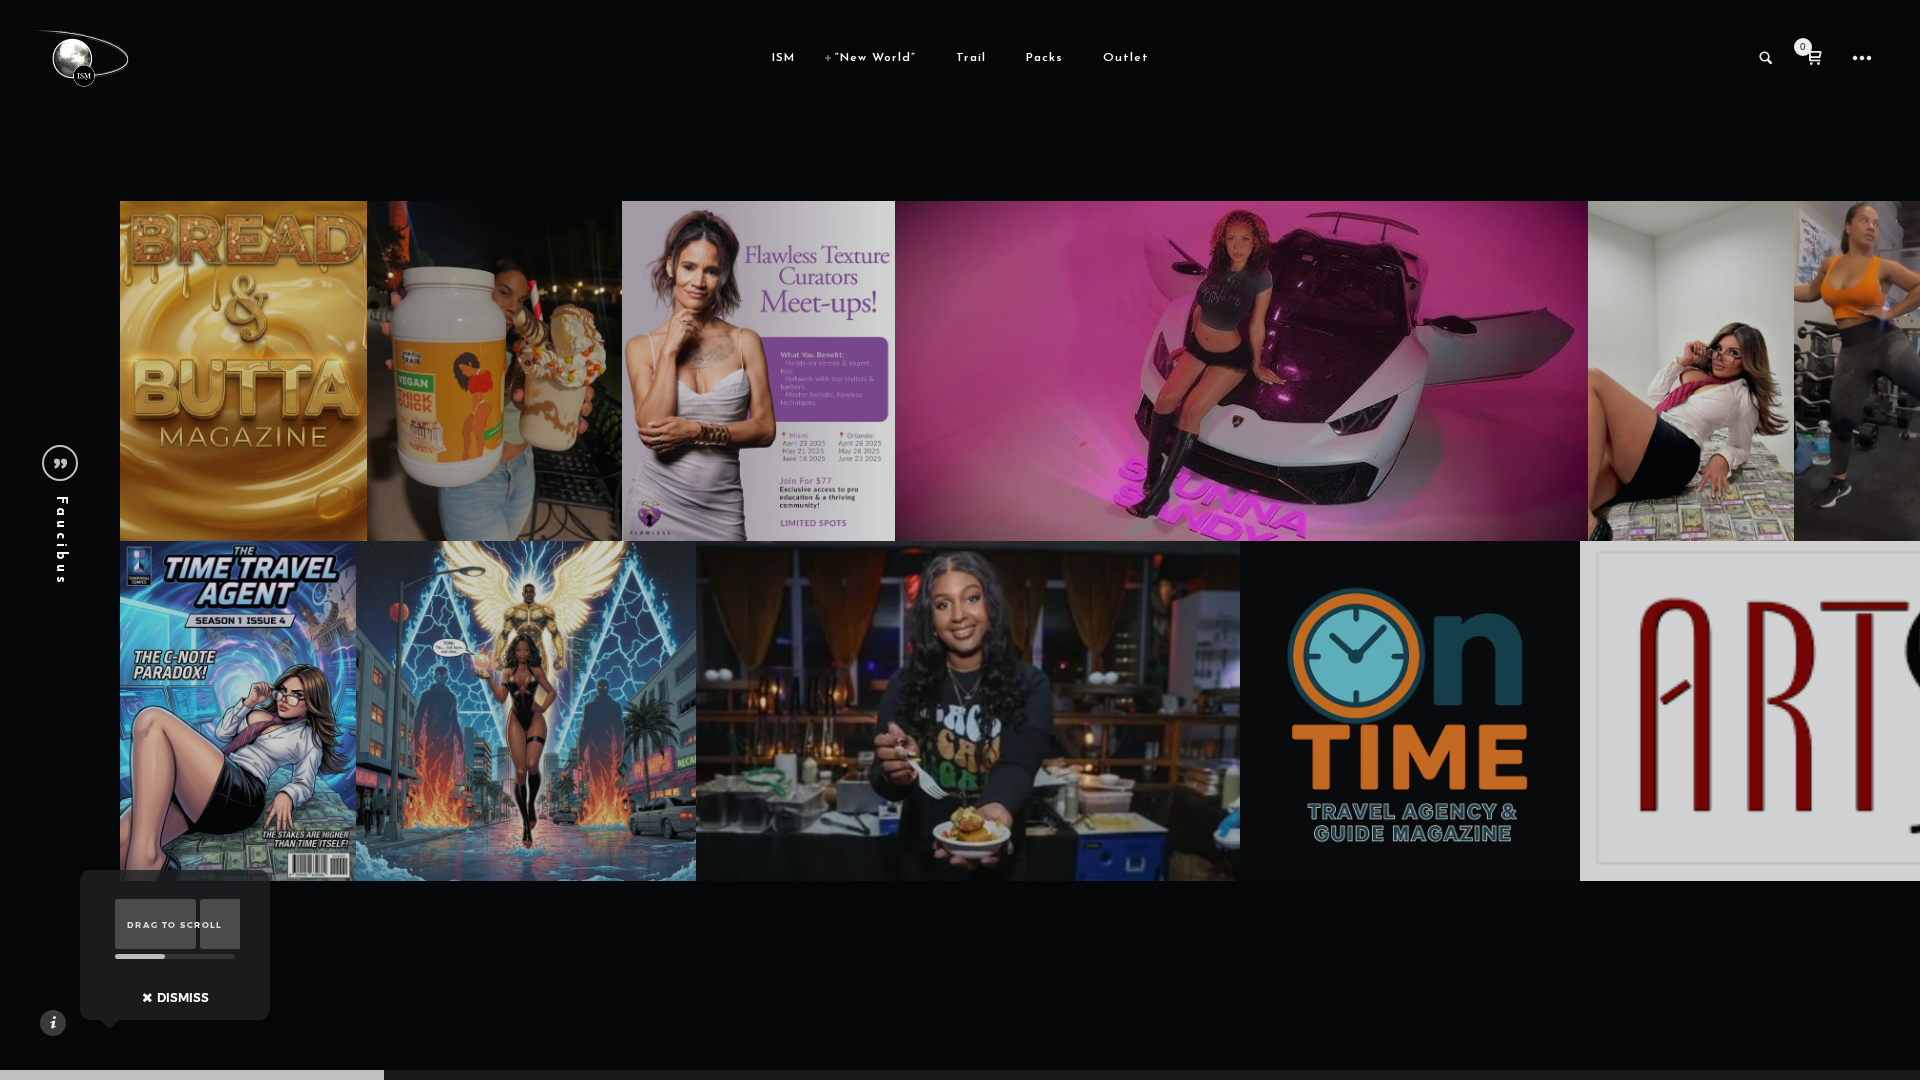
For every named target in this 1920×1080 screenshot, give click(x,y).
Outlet (1126, 58)
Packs (1044, 58)
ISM (783, 58)
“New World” (875, 58)
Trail (971, 58)
